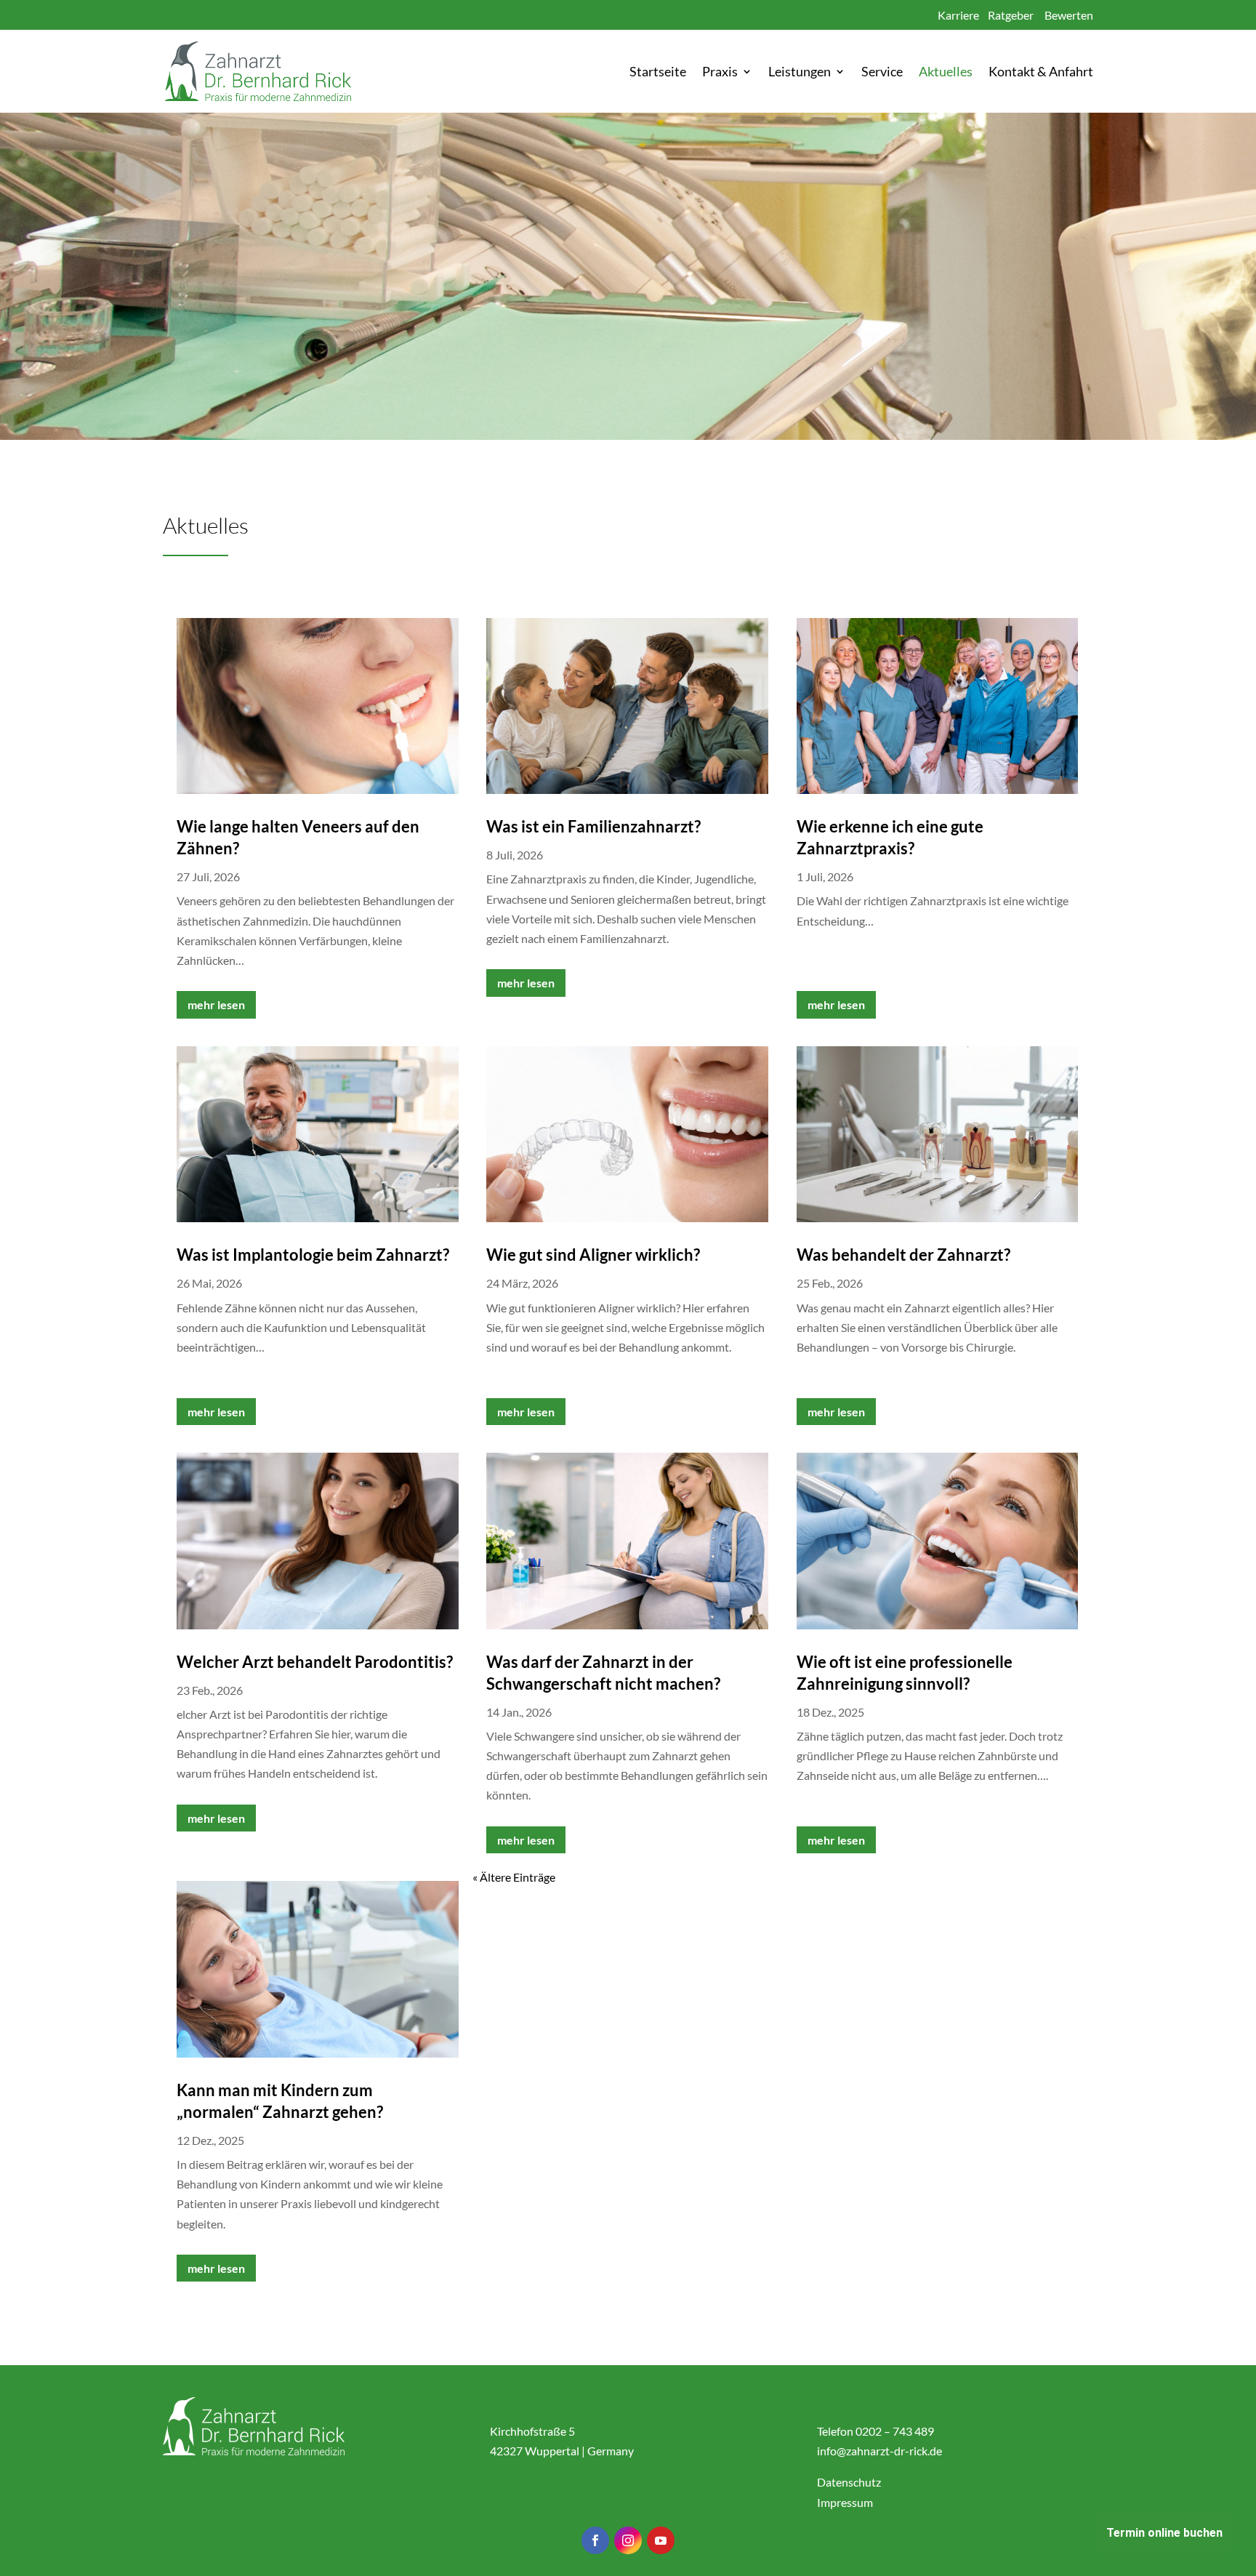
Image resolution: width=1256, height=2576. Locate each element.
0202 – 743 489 (895, 2431)
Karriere (958, 15)
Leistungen (800, 73)
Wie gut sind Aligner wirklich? (593, 1255)
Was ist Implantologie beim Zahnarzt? (313, 1255)
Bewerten (1069, 15)
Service (882, 73)
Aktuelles (946, 73)
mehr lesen (216, 1004)
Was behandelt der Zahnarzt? (903, 1255)
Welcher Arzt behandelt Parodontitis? (315, 1662)
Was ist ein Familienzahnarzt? (593, 826)
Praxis (720, 73)
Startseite (658, 73)
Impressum (845, 2502)
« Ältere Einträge (514, 1877)
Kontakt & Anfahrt (1041, 73)
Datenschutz (849, 2482)
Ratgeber (1011, 15)
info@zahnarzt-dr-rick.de (879, 2451)
